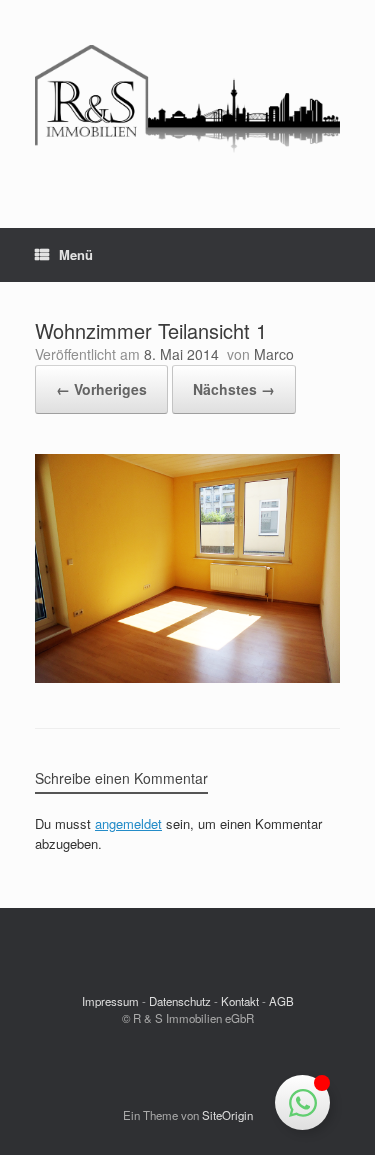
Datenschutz (180, 1001)
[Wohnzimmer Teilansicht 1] (187, 677)
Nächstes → (234, 389)
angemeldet (128, 823)
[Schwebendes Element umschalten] (302, 1102)
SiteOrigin (227, 1115)
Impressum (110, 1001)
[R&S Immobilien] (187, 99)
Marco (274, 354)
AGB (281, 1001)
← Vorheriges (101, 389)
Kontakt (240, 1001)
